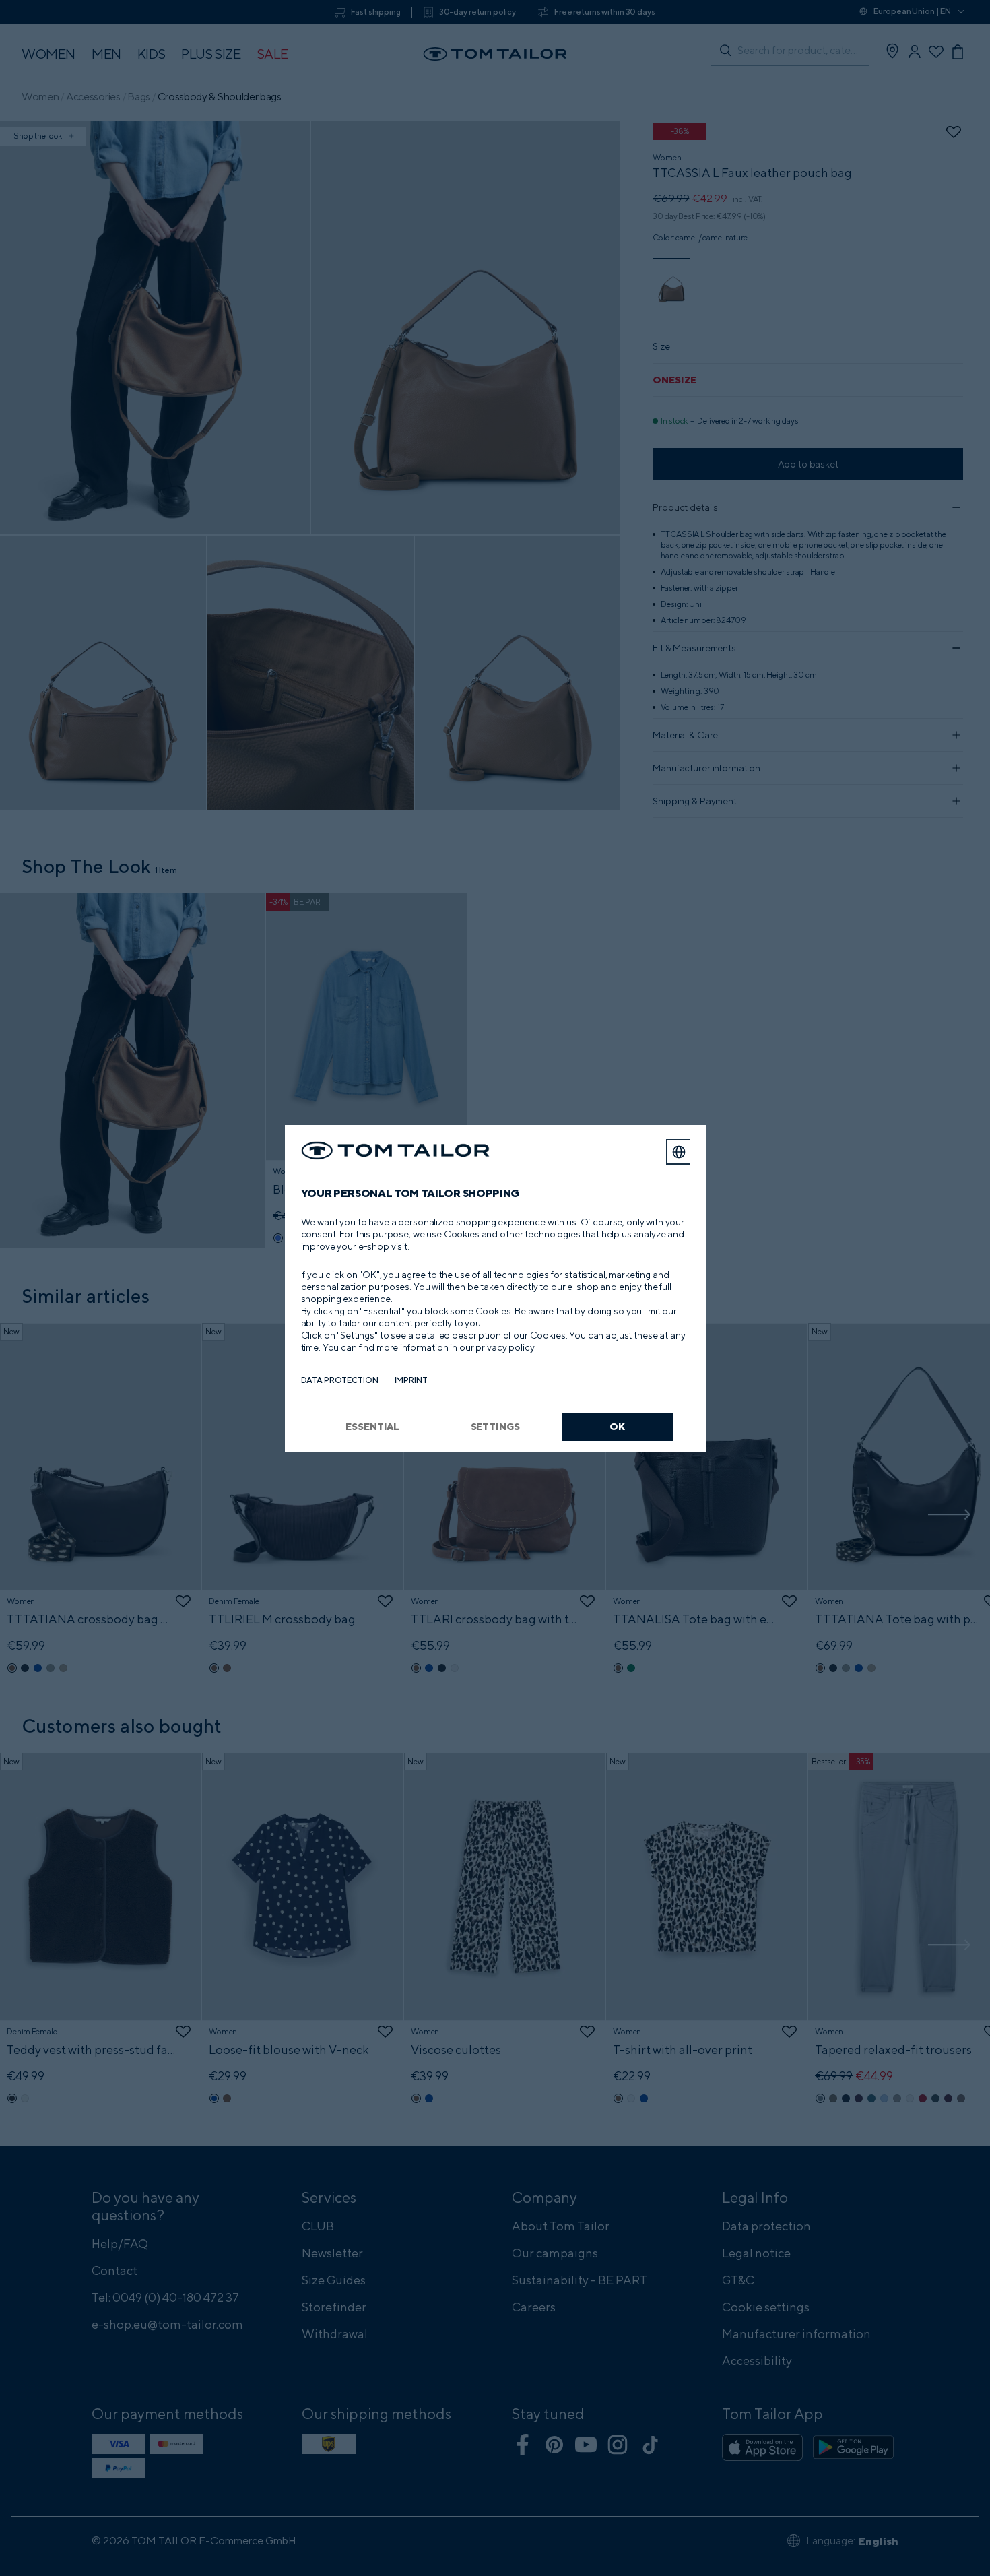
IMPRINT (411, 1380)
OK (617, 1426)
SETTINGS (495, 1426)
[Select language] (679, 1152)
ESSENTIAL (372, 1426)
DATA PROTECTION (340, 1380)
